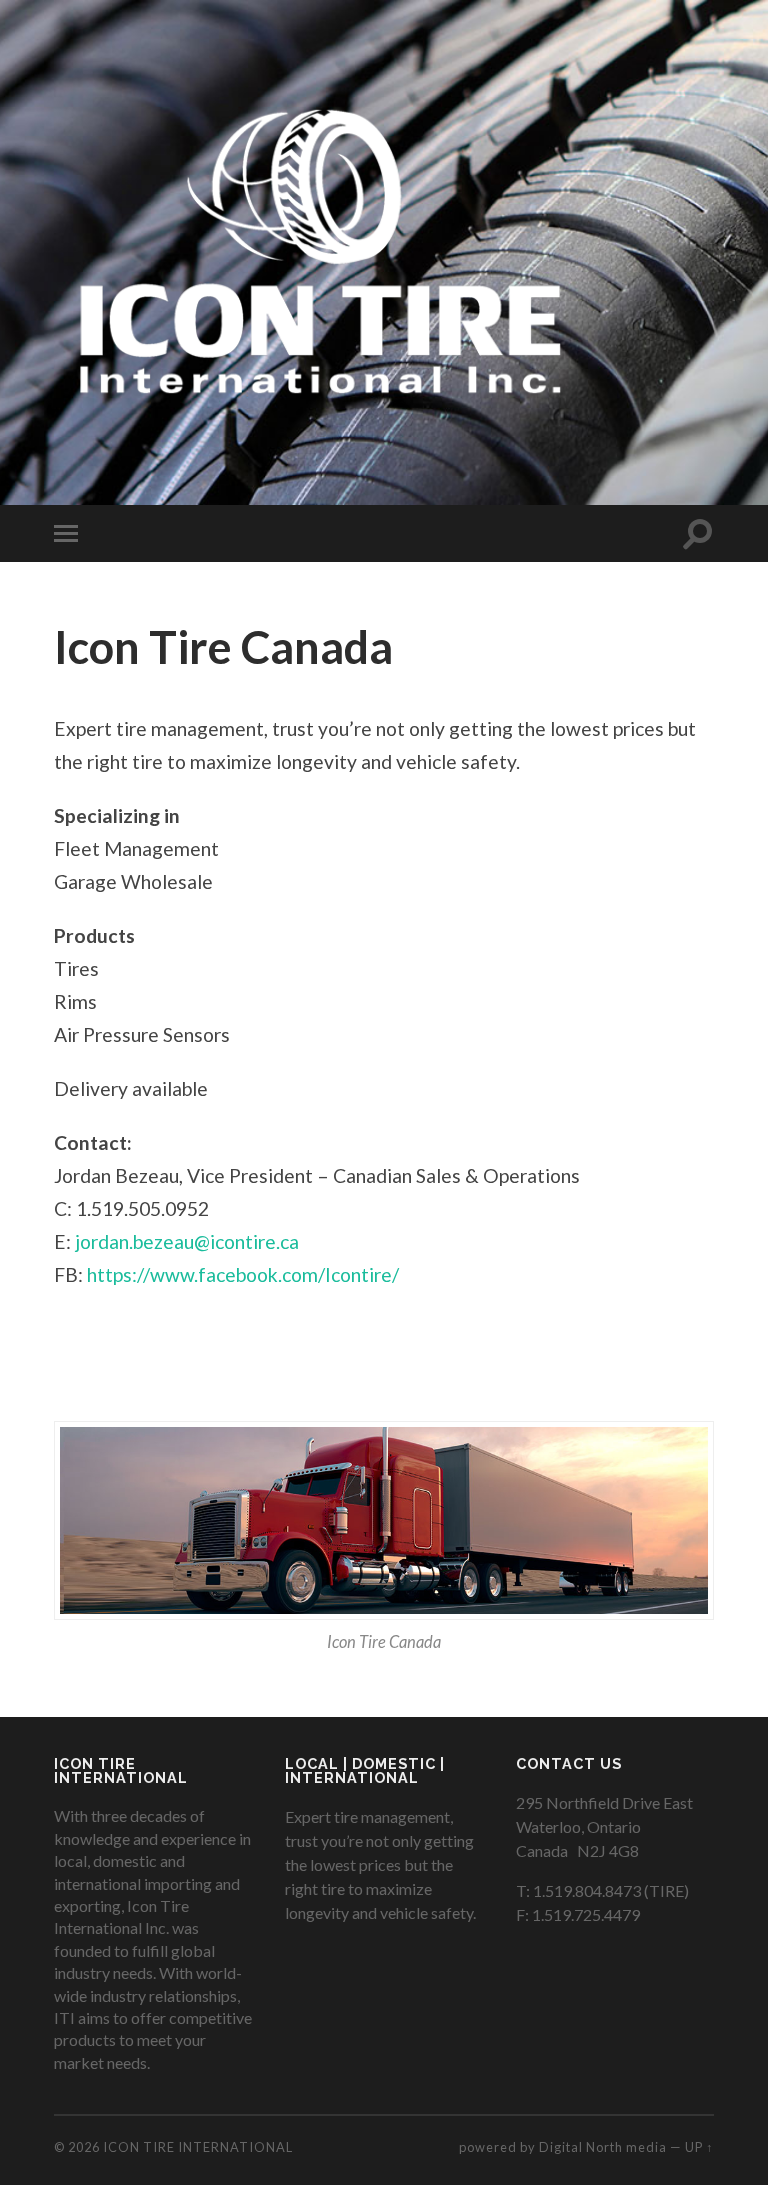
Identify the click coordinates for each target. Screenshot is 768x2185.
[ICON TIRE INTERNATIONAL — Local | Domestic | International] (313, 250)
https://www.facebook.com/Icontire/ (243, 1274)
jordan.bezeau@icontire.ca (187, 1241)
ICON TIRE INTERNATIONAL (198, 2147)
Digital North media (603, 2147)
